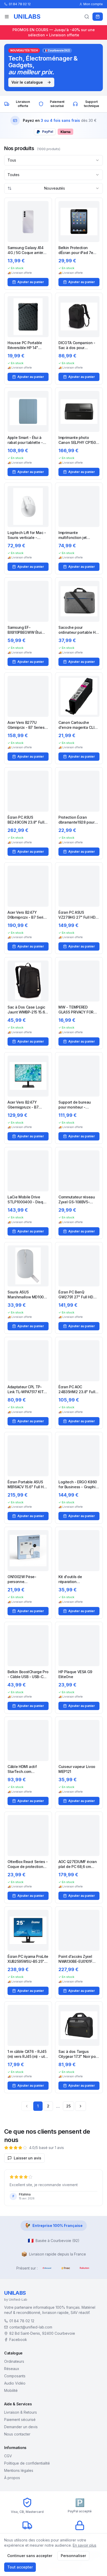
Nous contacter (17, 2434)
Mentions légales (19, 2470)
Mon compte (93, 4)
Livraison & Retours (21, 2412)
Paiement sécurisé (20, 2420)
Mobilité (11, 2390)
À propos (12, 2478)
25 (68, 2106)
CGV (8, 2456)
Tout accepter (20, 2567)
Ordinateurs (14, 2361)
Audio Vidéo (15, 2383)
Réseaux (12, 2369)
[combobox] (53, 160)
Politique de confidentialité (27, 2463)
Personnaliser (73, 2556)
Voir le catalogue (27, 82)
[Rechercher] (87, 17)
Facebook (18, 2340)
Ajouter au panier (31, 282)
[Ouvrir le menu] (7, 17)
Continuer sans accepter (30, 2556)
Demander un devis (21, 2427)
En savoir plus (85, 2545)
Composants (15, 2376)
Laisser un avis (28, 2158)
